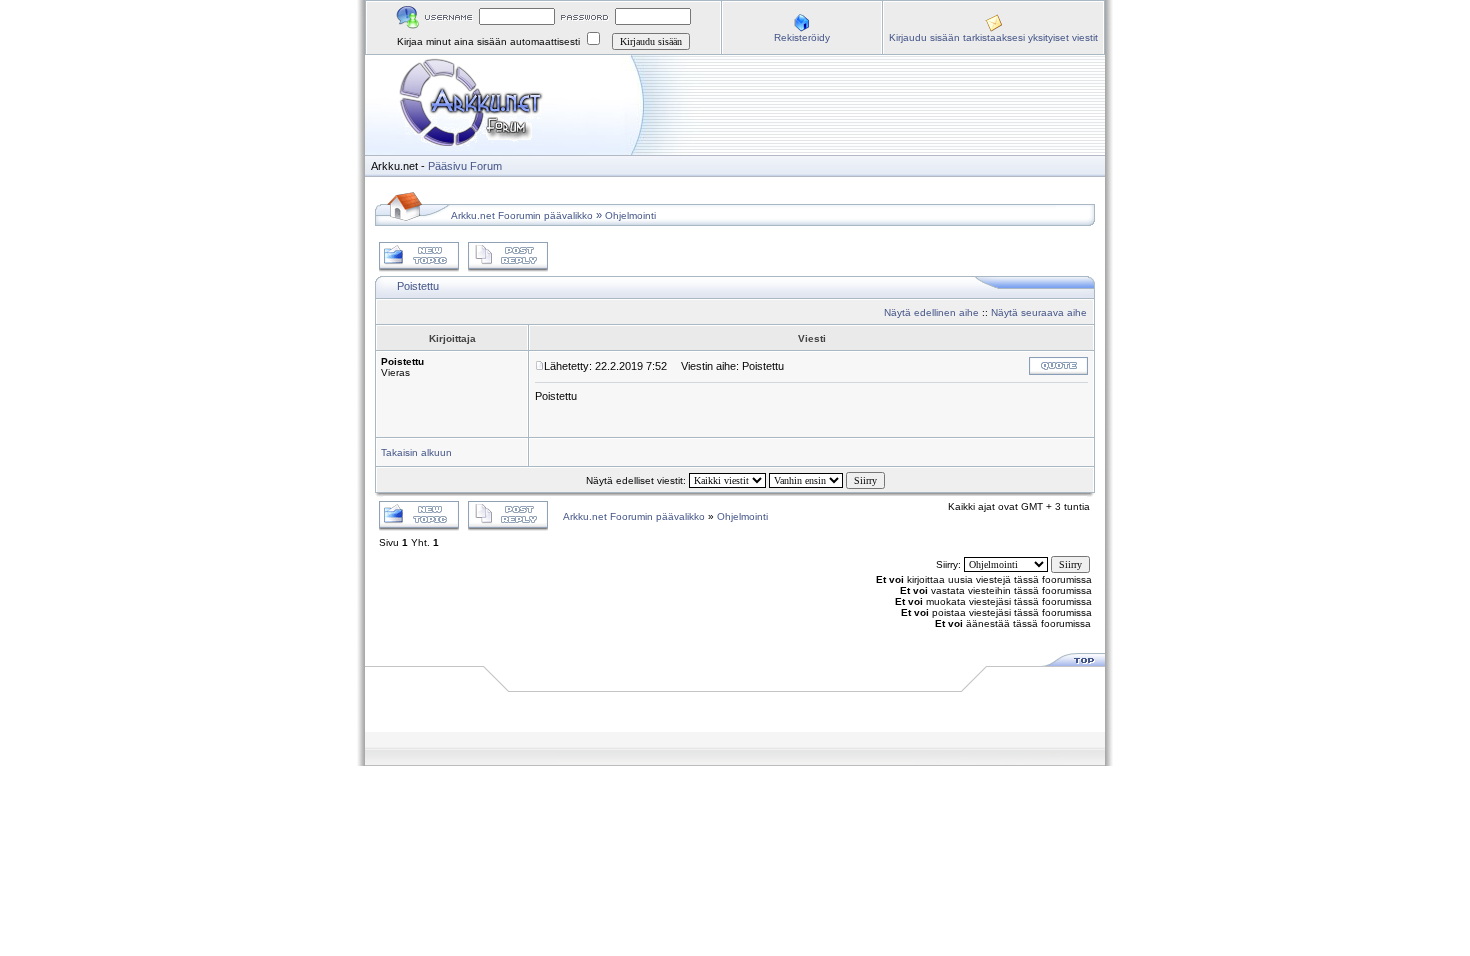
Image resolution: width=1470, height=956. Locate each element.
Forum (486, 166)
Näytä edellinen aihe (931, 312)
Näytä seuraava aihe (1039, 312)
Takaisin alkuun (416, 452)
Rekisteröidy (802, 37)
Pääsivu (447, 166)
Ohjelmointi (630, 215)
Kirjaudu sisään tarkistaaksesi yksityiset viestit (993, 37)
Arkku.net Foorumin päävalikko (522, 215)
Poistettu (418, 286)
